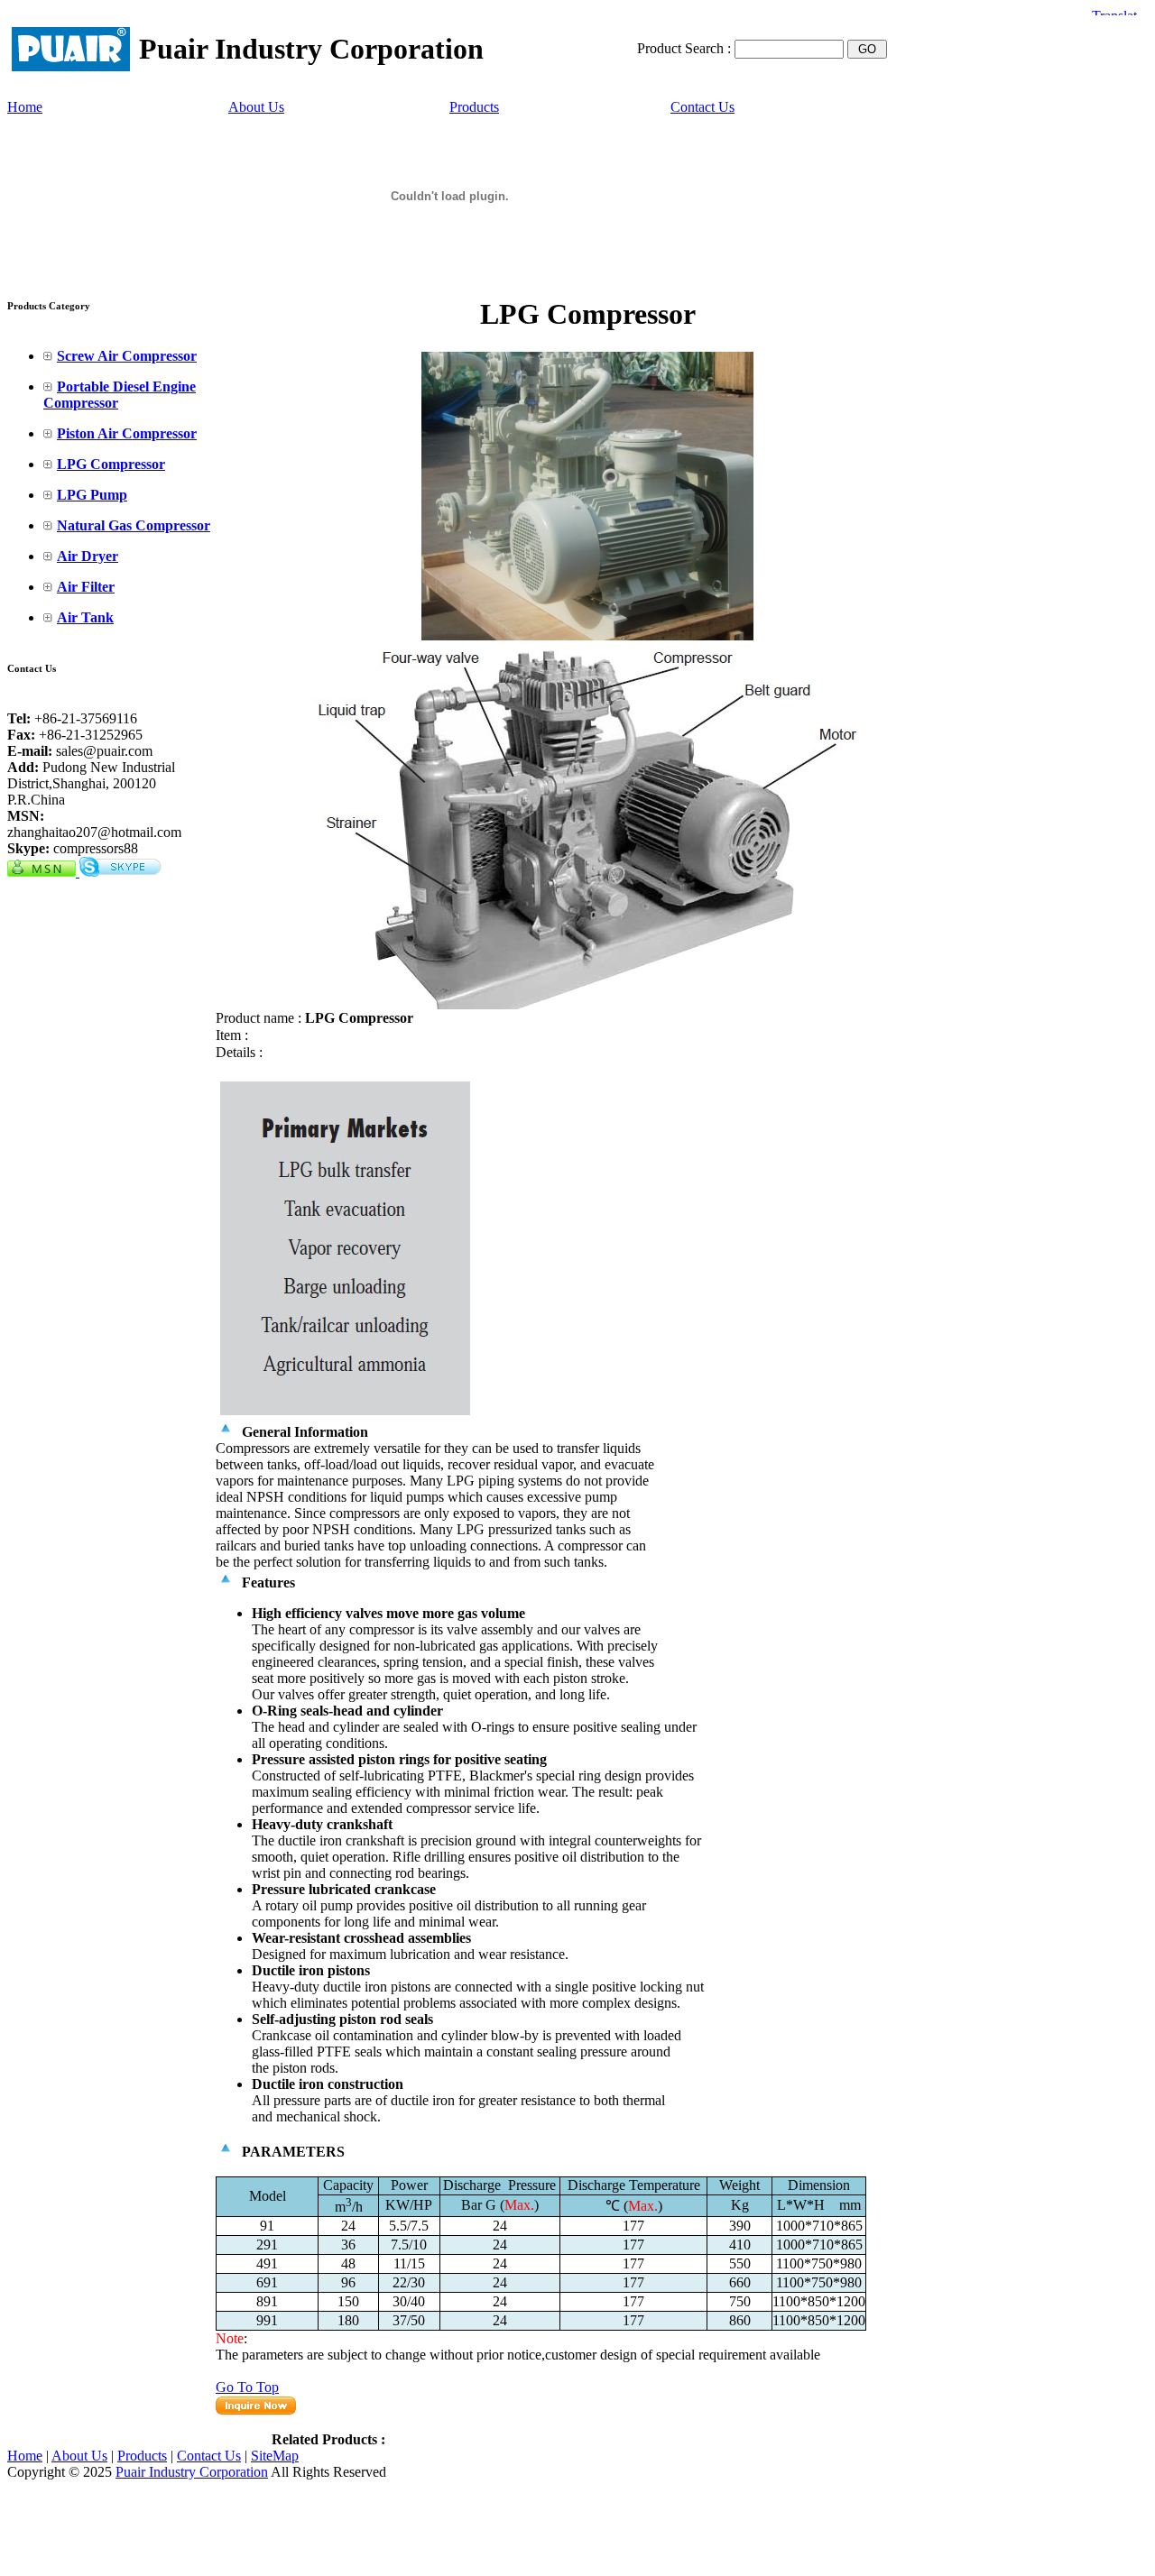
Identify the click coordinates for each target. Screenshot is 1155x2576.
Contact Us (702, 107)
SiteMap (275, 2456)
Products (474, 107)
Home (25, 107)
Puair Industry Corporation (192, 2472)
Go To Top (247, 2387)
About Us (256, 107)
